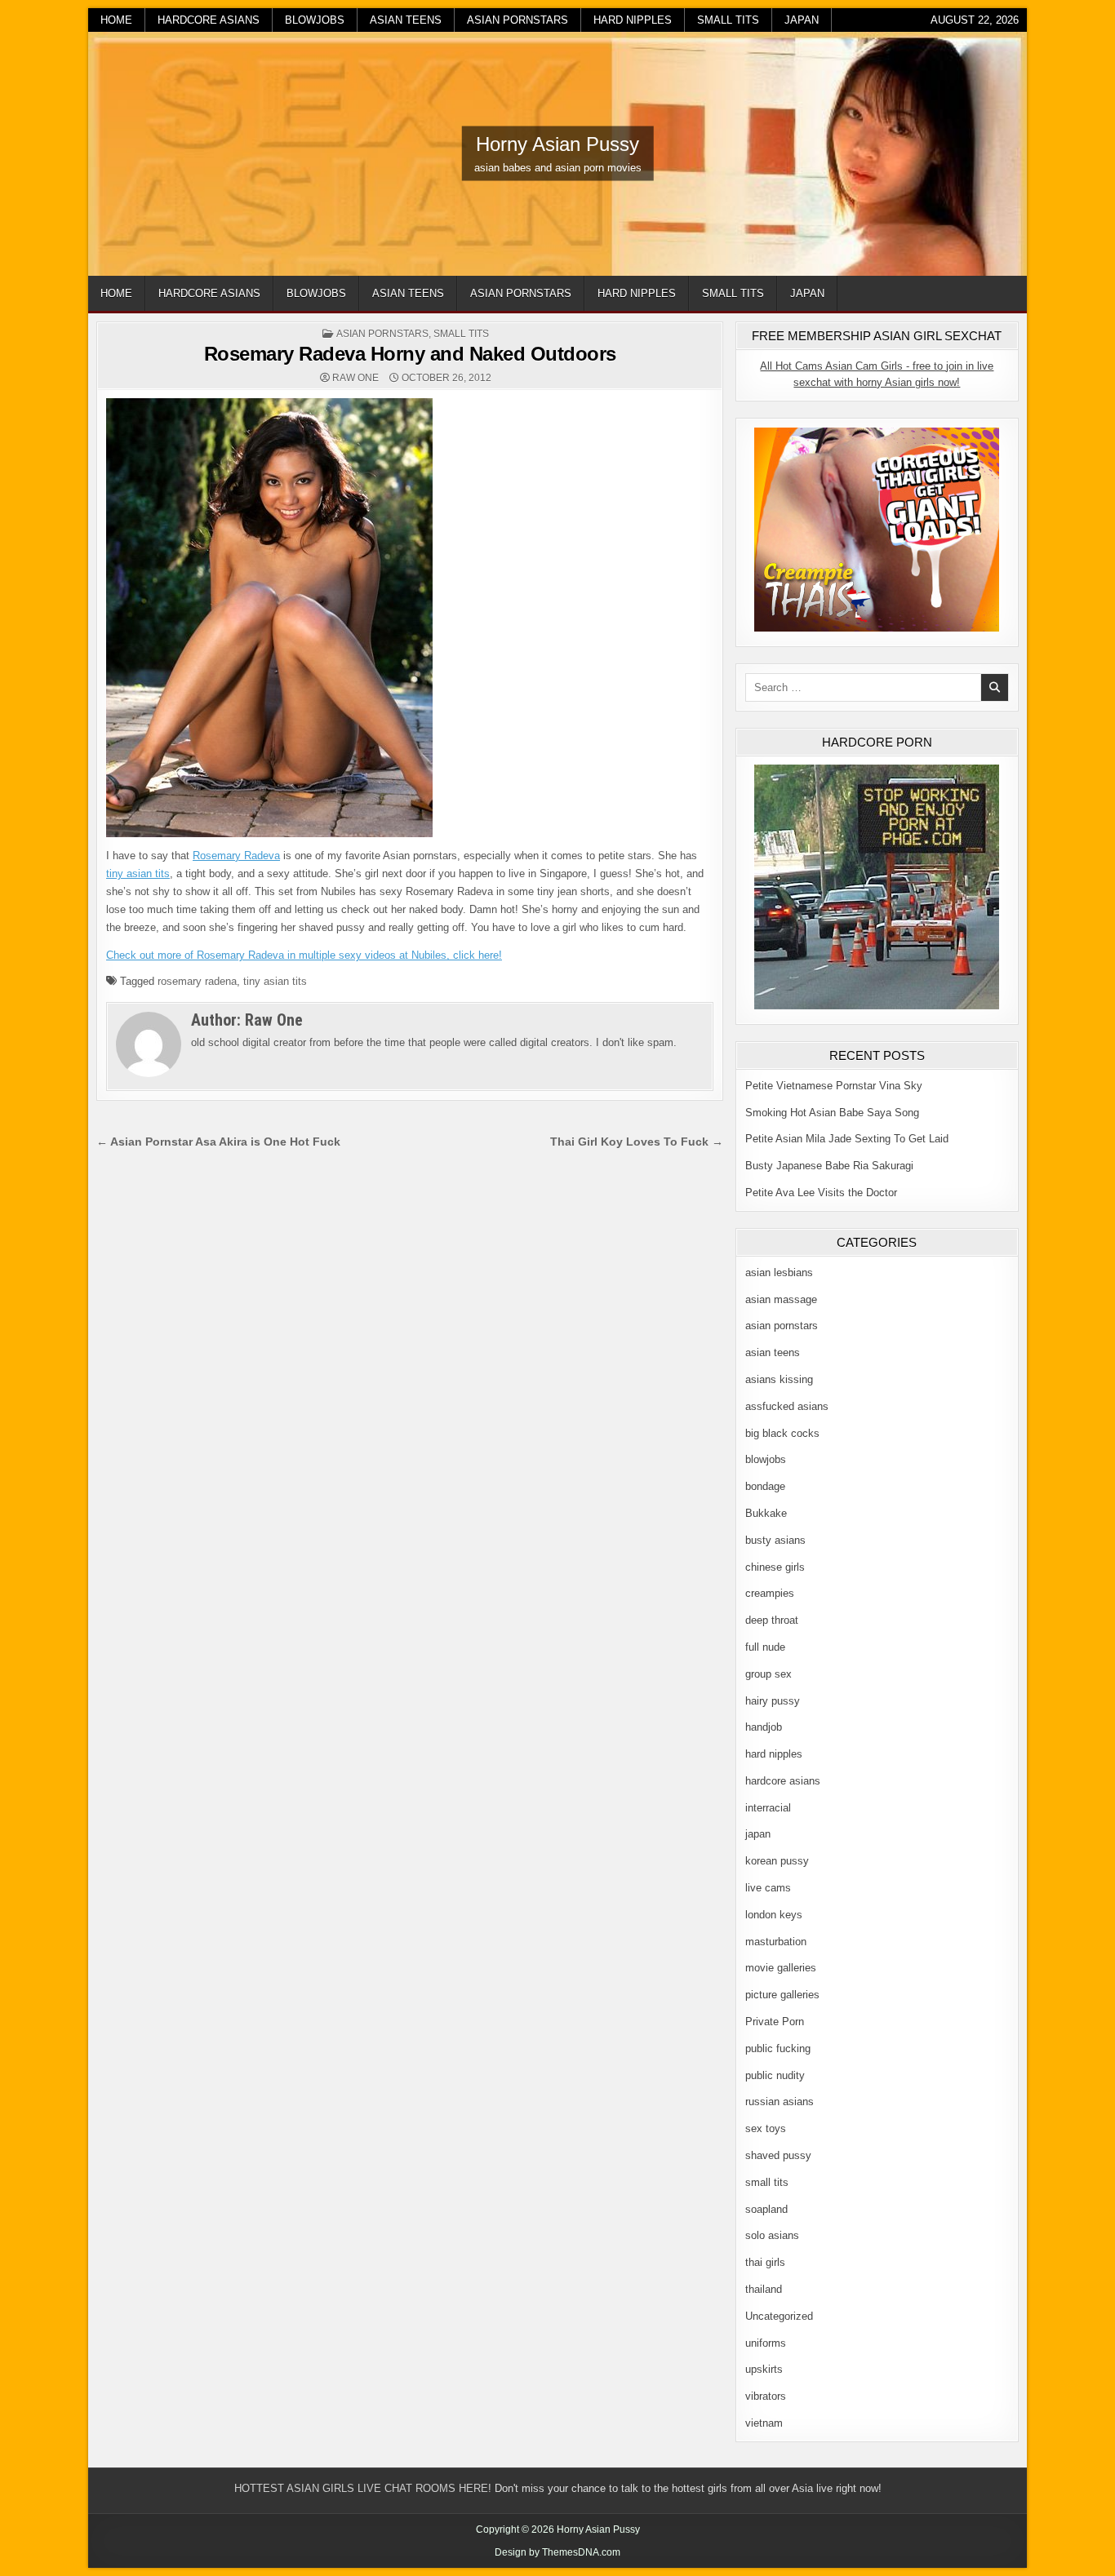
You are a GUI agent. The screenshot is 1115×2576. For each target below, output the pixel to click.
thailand (764, 2289)
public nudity (775, 2075)
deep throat (772, 1620)
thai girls (765, 2262)
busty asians (775, 1540)
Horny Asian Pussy (557, 144)
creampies (770, 1593)
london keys (774, 1915)
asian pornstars (518, 20)
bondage (765, 1486)
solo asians (772, 2235)
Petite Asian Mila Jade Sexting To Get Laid (847, 1139)
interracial (768, 1808)
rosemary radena (197, 981)
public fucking (778, 2048)
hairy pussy (773, 1701)
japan (802, 20)
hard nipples (633, 20)
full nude (765, 1647)
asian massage (781, 1299)
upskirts (764, 2369)
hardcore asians (209, 20)
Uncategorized (779, 2316)
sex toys (766, 2128)
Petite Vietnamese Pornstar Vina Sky (834, 1086)
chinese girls (775, 1567)
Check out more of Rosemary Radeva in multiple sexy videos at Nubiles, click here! (304, 955)
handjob (764, 1727)
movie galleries (781, 1968)
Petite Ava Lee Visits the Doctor (821, 1193)
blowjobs (315, 20)
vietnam (764, 2423)
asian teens (406, 20)
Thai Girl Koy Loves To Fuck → (637, 1142)
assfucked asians (787, 1406)
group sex (769, 1674)
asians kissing (779, 1379)
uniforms (766, 2343)
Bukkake (766, 1513)
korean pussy (777, 1861)
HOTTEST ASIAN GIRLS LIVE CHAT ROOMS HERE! (363, 2488)
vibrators (766, 2396)
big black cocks (782, 1433)
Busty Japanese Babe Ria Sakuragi (829, 1166)
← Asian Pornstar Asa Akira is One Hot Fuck (218, 1142)
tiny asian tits (138, 873)
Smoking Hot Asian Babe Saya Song (832, 1113)
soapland (766, 2209)
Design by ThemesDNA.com (557, 2552)
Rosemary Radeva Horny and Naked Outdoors (410, 354)
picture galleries (782, 1995)
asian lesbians (779, 1272)
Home (116, 20)
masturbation (776, 1942)
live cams (768, 1888)
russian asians (780, 2102)
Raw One (355, 378)
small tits (728, 20)
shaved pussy (778, 2155)
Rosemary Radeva (236, 856)
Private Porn (775, 2022)
